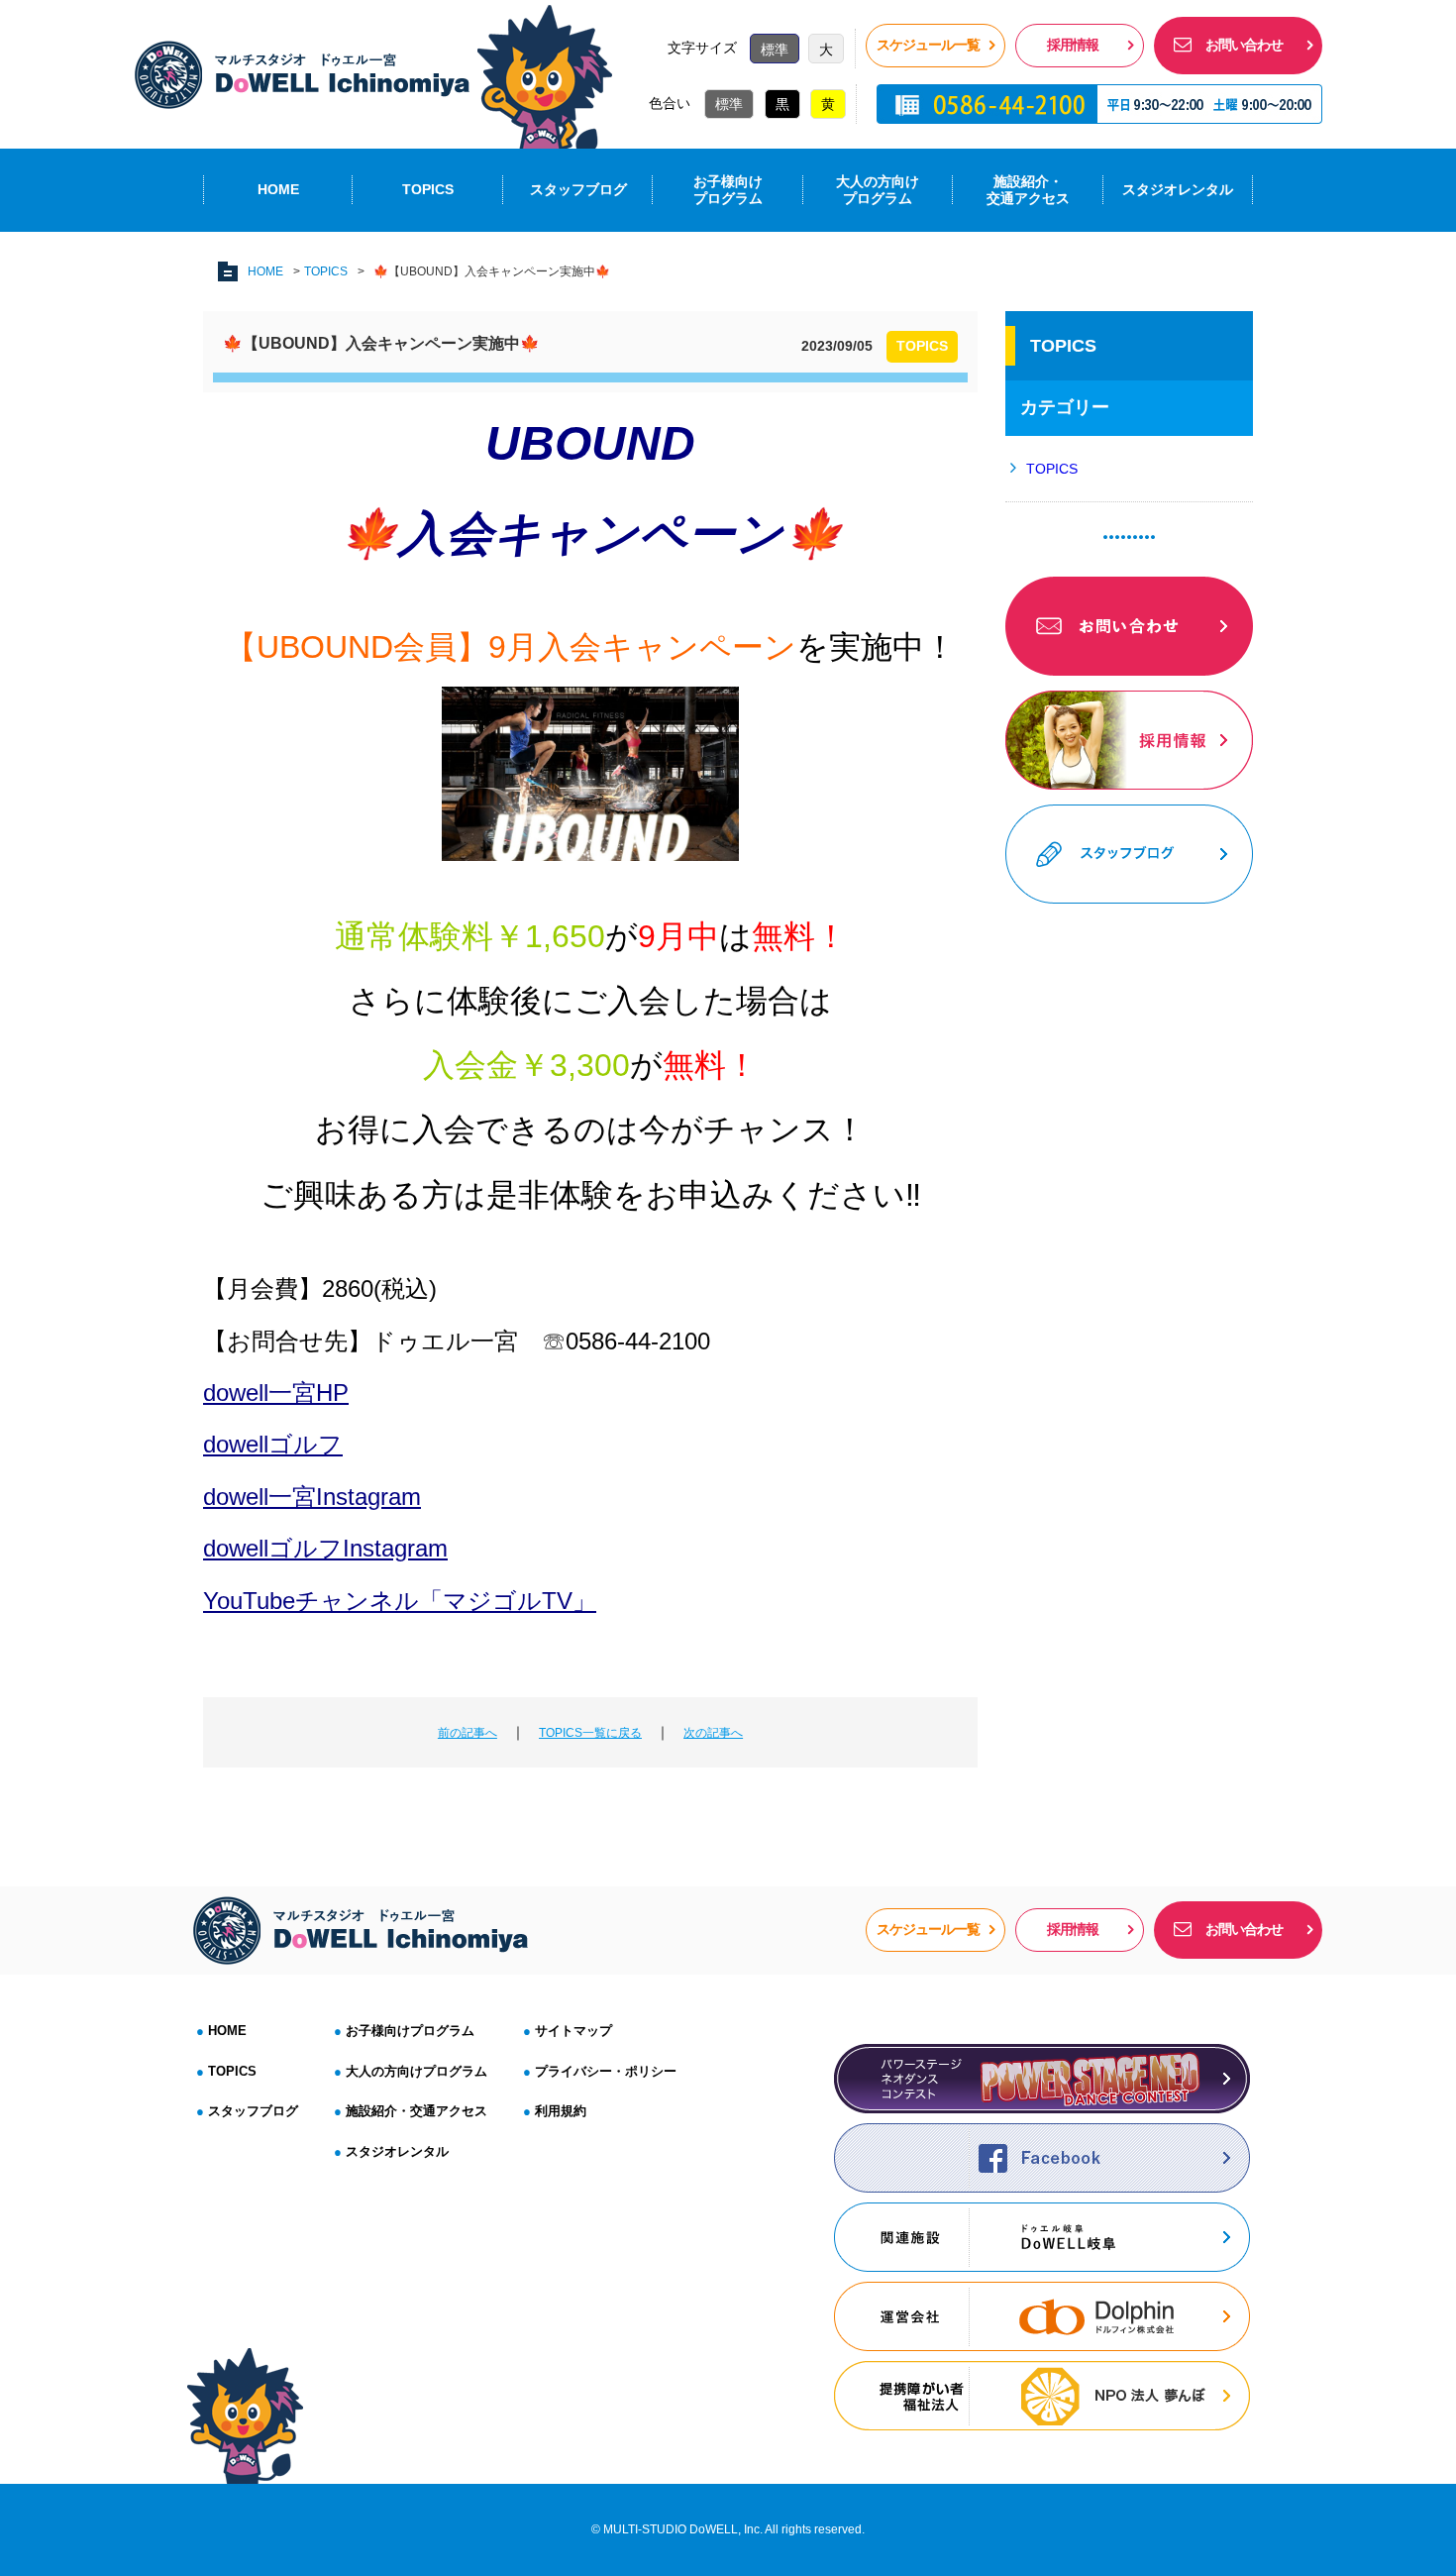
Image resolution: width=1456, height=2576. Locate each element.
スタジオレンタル (1178, 189)
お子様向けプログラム (410, 2031)
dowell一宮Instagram (312, 1497)
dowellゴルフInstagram (325, 1548)
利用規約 (561, 2111)
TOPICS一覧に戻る (590, 1733)
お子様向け (728, 190)
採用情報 (1073, 45)
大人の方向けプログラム (416, 2071)
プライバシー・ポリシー (606, 2071)
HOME (278, 189)
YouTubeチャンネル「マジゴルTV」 (400, 1601)
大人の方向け (878, 190)
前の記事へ (468, 1733)
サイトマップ (573, 2031)
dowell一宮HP (276, 1393)
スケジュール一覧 (928, 45)
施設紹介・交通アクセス (1028, 190)
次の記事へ (713, 1733)
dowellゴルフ (273, 1444)
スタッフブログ (578, 189)
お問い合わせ (1244, 45)
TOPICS (428, 189)
